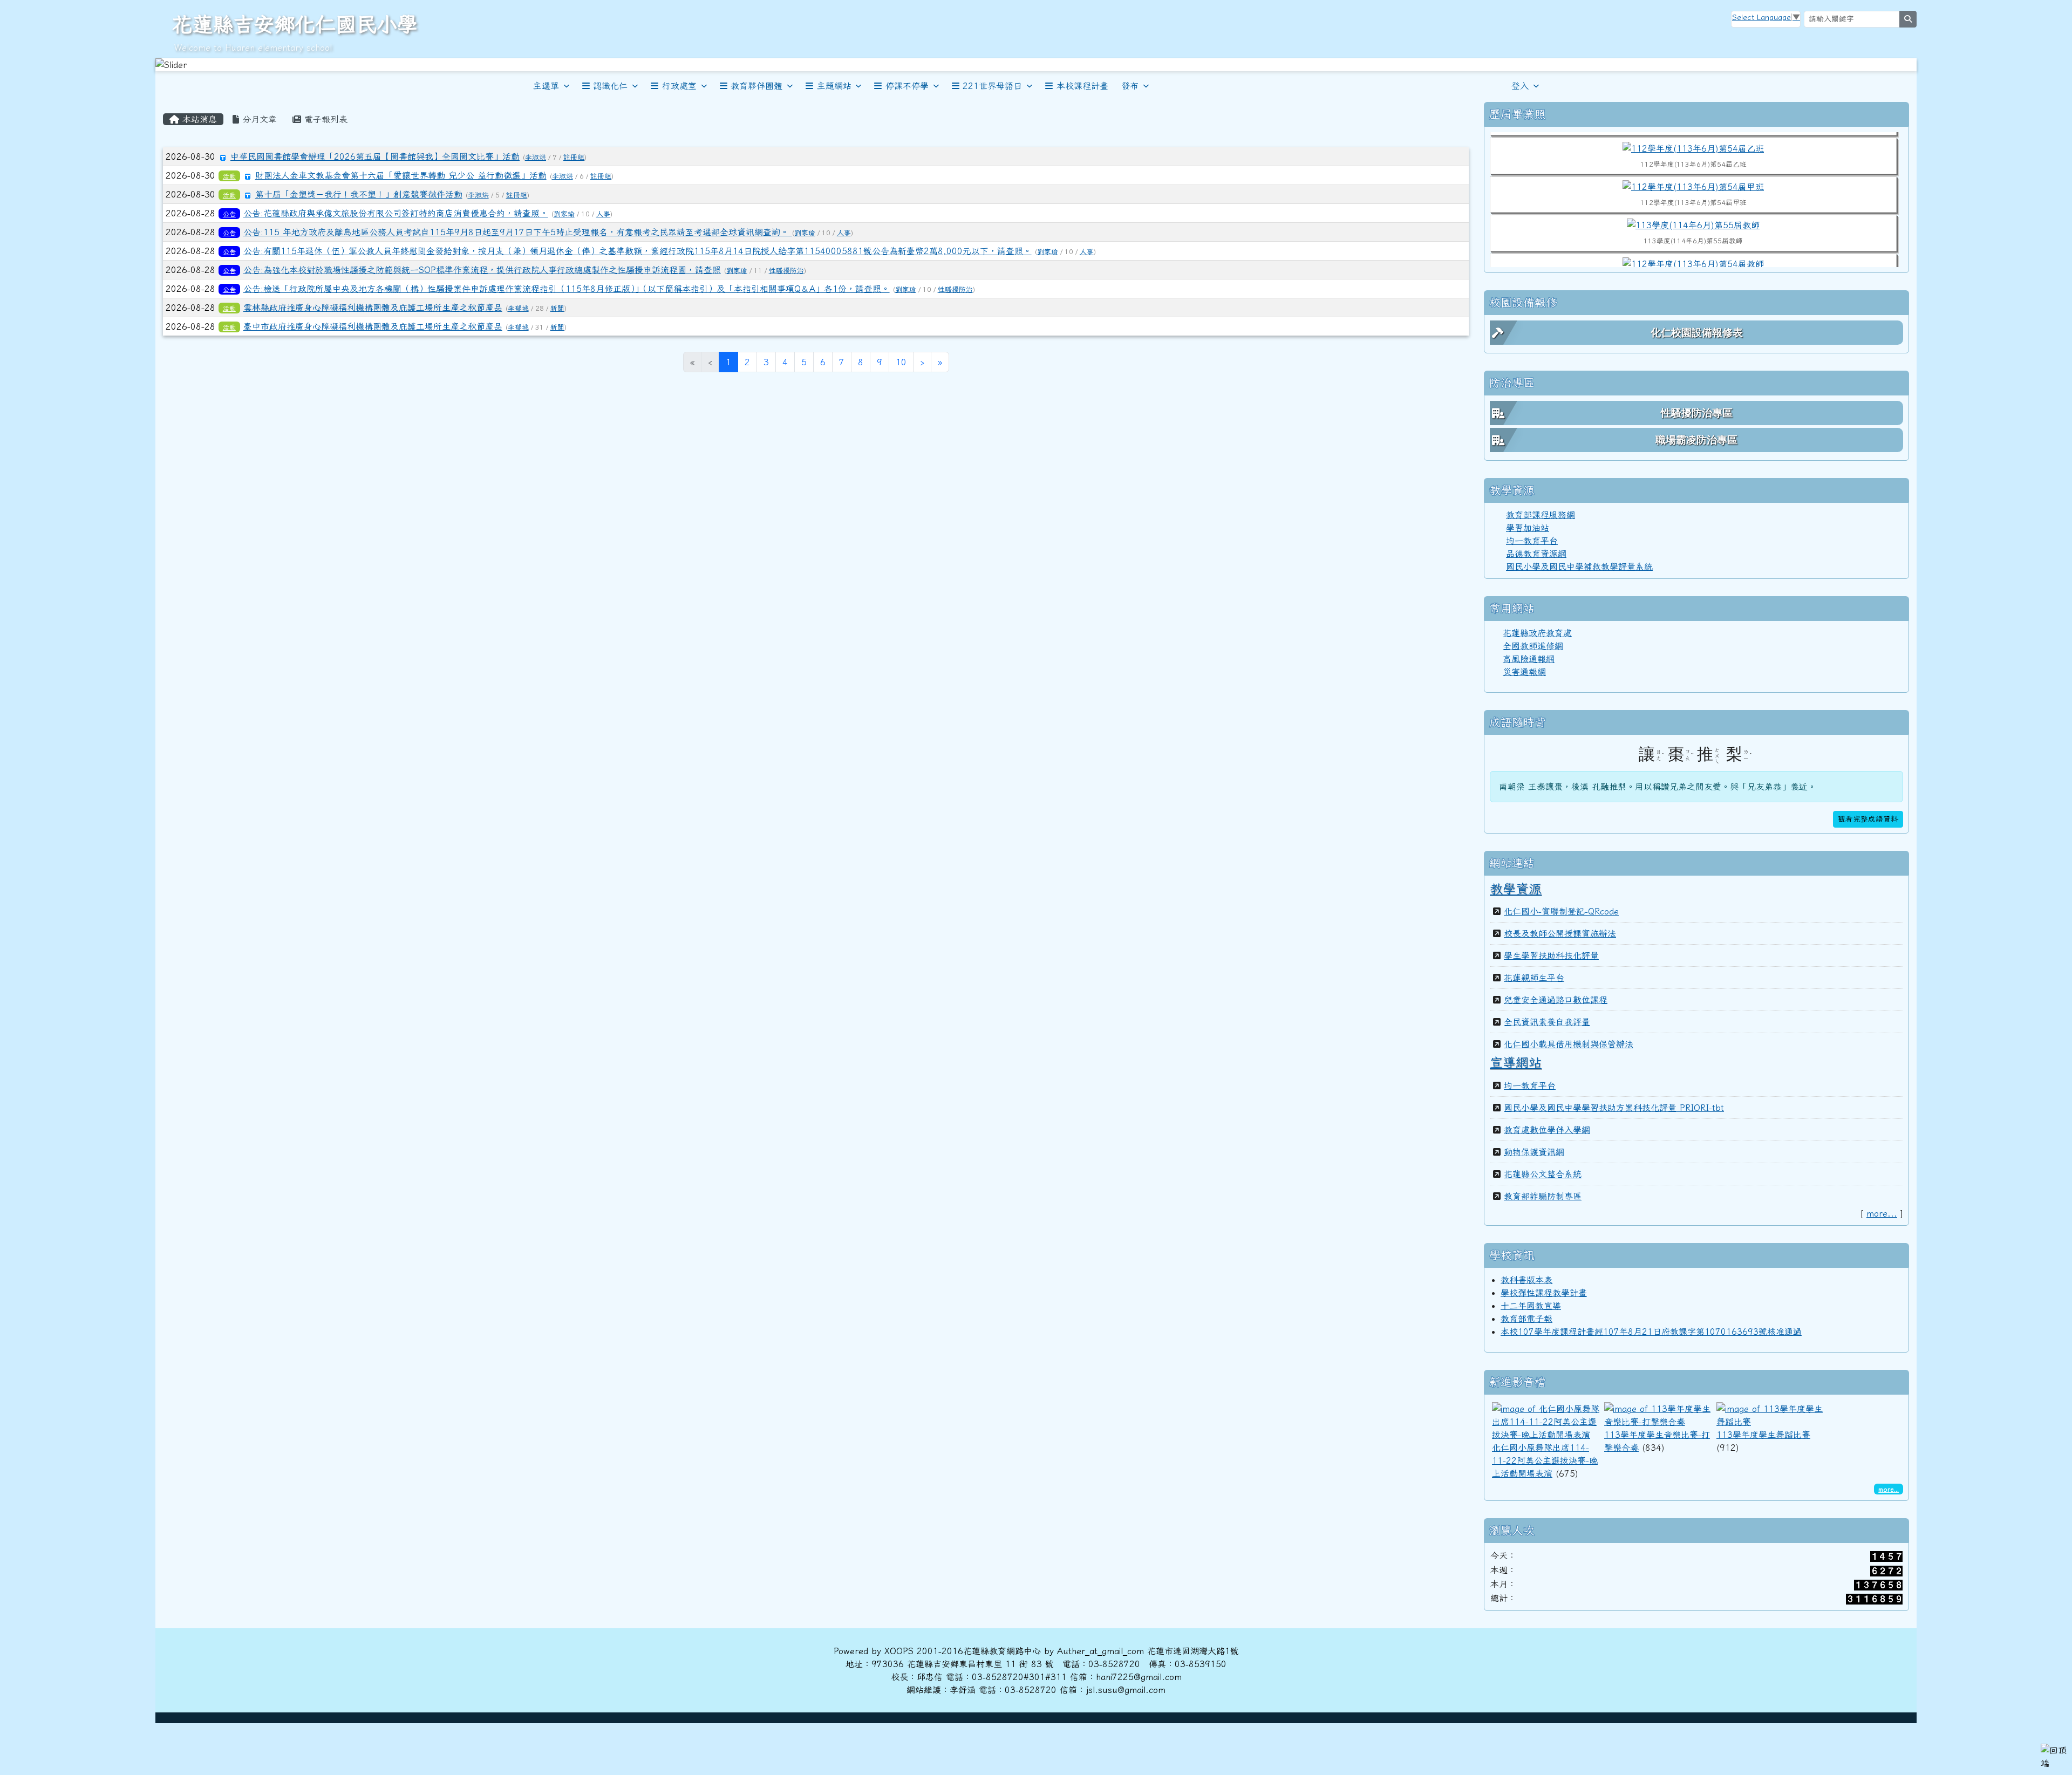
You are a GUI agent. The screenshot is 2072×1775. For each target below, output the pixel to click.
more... (1882, 1213)
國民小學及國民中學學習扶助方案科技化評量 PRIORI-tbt (1614, 1108)
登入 (1520, 86)
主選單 (546, 86)
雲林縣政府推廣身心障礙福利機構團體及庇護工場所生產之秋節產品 (373, 308)
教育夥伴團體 (756, 86)
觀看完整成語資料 (1868, 819)
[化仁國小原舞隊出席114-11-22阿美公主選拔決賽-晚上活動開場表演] (1546, 1421)
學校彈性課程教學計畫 (1544, 1293)
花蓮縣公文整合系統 (1543, 1174)
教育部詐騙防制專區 (1543, 1196)
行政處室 (679, 86)
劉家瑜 (564, 214)
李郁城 (518, 308)
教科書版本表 (1526, 1280)
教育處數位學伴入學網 (1547, 1130)
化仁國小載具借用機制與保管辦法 (1569, 1044)
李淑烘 (536, 157)
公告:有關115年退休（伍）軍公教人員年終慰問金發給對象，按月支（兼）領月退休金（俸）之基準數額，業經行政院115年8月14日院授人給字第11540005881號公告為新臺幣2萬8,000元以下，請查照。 (638, 251)
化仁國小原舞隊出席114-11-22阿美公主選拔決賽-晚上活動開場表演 (1545, 1460)
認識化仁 (610, 86)
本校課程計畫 (1082, 86)
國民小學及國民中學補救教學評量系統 (1579, 566)
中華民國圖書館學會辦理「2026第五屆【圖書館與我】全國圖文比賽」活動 (375, 156)
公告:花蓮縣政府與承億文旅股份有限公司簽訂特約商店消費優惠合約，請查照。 (396, 213)
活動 (229, 176)
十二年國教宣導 (1531, 1306)
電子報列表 (324, 119)
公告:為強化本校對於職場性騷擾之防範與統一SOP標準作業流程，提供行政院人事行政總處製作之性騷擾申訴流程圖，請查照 (482, 270)
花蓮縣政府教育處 (1537, 633)
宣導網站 (1516, 1062)
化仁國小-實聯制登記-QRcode (1561, 911)
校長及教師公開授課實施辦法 (1560, 933)
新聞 (557, 308)
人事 (603, 214)
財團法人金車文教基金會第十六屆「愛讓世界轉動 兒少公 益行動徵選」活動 (401, 175)
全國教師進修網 (1533, 646)
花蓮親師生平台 (1534, 978)
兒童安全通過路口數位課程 (1556, 1000)
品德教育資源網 (1536, 554)
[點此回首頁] (1036, 65)
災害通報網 (1524, 672)
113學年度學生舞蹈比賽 (1763, 1435)
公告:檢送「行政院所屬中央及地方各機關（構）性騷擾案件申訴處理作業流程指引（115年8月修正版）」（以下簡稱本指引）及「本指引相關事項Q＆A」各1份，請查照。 (567, 289)
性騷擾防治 (786, 271)
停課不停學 (907, 86)
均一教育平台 (1532, 541)
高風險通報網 (1529, 659)
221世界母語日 (992, 86)
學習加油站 (1528, 528)
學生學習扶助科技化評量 (1551, 955)
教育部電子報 (1526, 1319)
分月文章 (258, 119)
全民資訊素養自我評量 (1547, 1022)
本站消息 (198, 119)
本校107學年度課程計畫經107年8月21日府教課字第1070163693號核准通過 (1651, 1332)
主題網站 (834, 86)
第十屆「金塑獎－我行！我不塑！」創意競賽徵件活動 (359, 194)
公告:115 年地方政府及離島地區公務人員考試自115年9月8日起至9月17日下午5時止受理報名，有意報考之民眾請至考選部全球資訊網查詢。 (518, 232)
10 (901, 362)
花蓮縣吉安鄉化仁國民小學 (295, 24)
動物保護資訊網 (1534, 1152)
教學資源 (1516, 889)
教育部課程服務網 (1541, 515)
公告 (229, 214)
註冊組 (574, 157)
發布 (1130, 86)
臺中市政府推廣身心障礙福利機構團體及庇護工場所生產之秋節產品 (373, 326)
